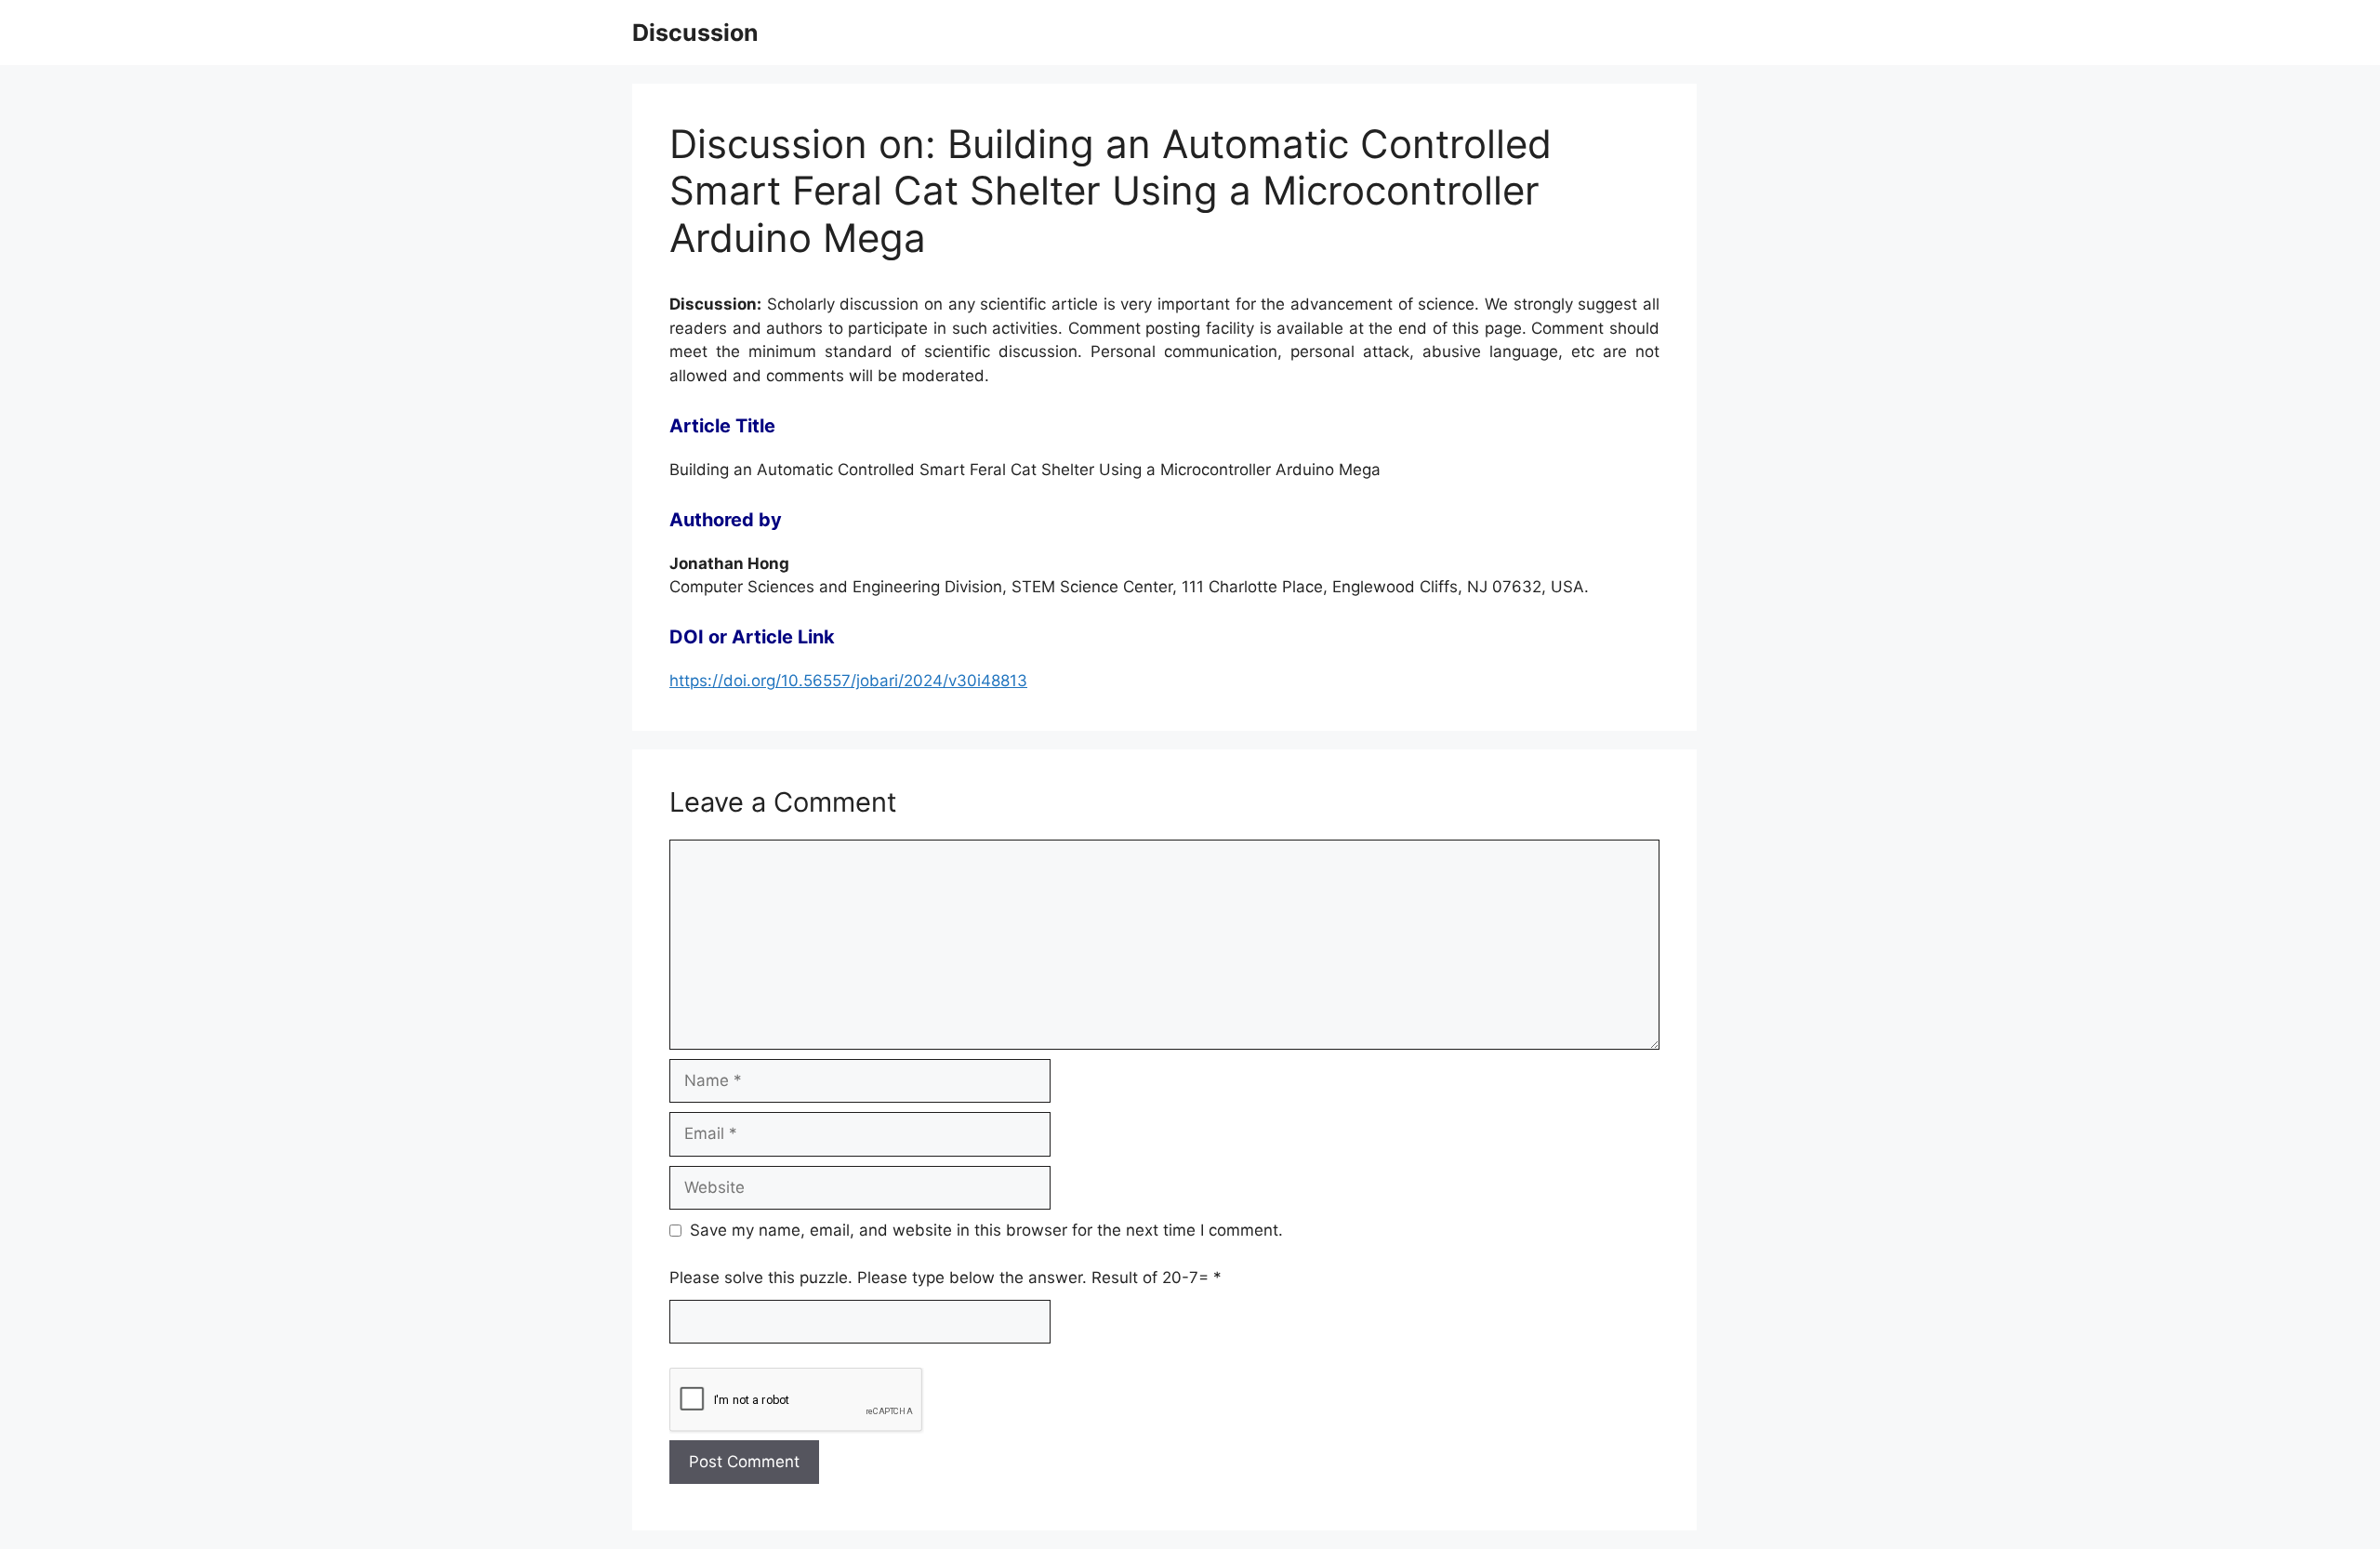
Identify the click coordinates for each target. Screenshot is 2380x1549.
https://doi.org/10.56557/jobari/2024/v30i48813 (848, 681)
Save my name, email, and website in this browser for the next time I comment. (986, 1230)
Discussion (695, 33)
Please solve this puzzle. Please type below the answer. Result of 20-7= (945, 1278)
